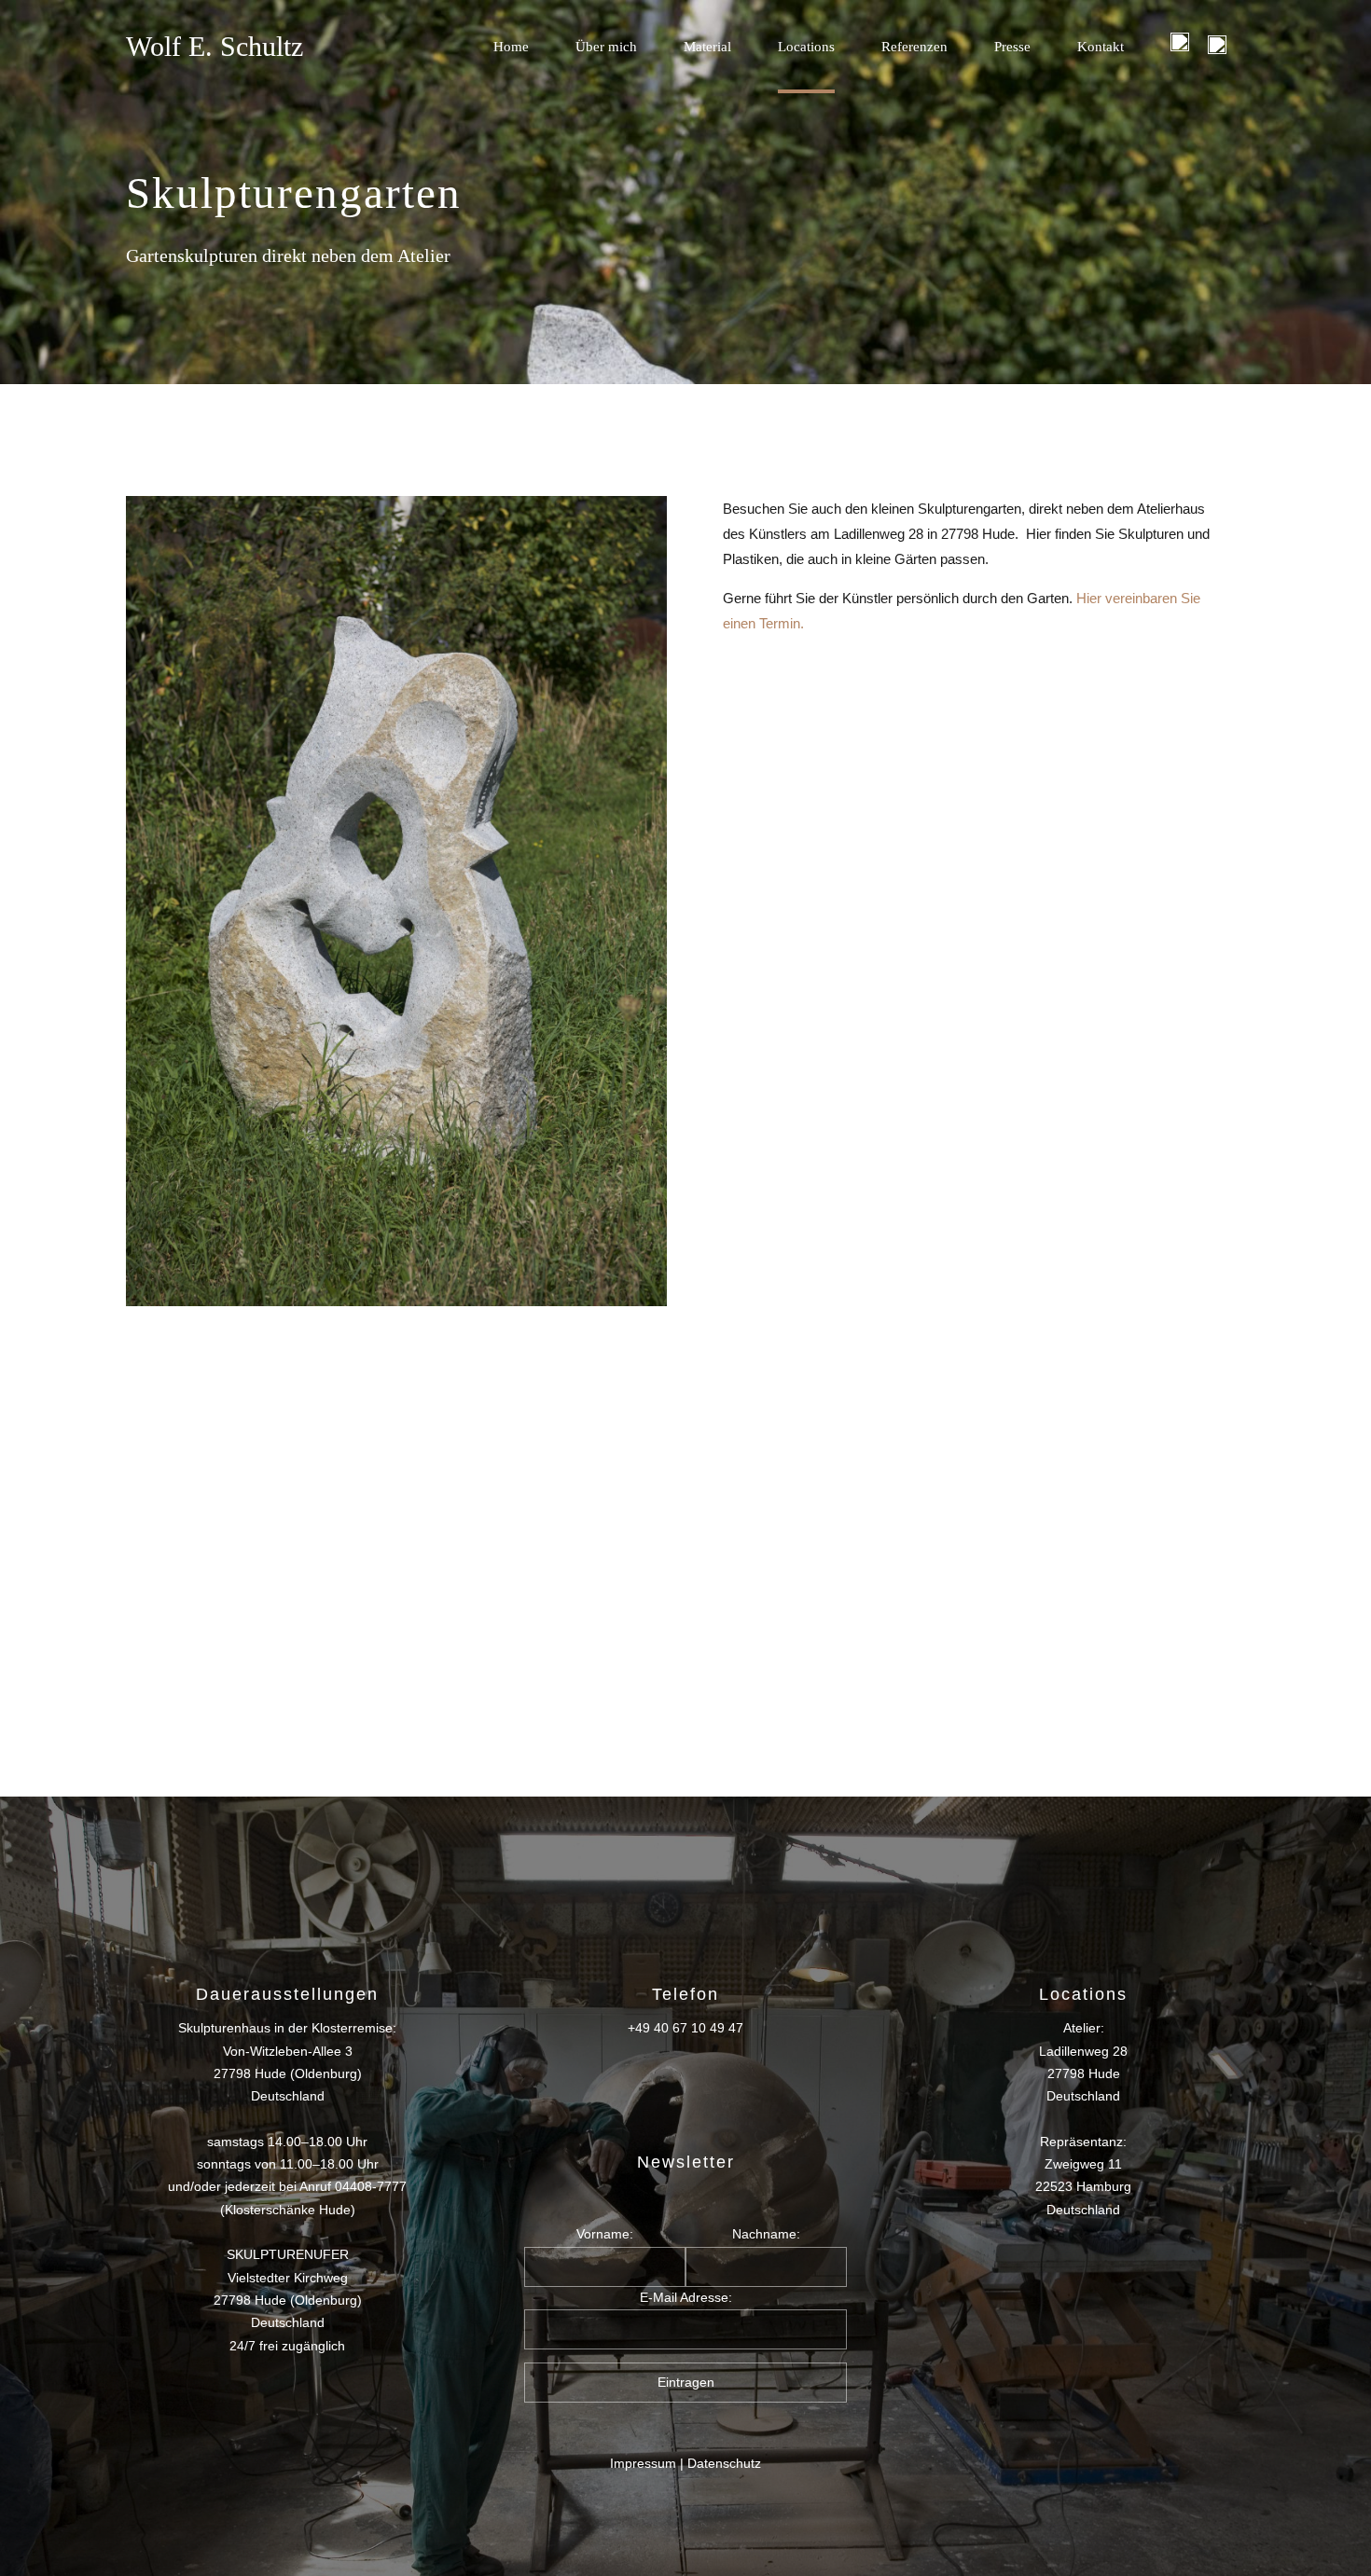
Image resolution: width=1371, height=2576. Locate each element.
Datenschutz (724, 2464)
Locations (806, 47)
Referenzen (914, 47)
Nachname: (766, 2234)
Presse (1012, 47)
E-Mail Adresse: (686, 2298)
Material (707, 47)
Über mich (606, 47)
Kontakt (1101, 47)
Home (511, 47)
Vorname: (605, 2234)
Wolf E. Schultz (215, 46)
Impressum (643, 2464)
